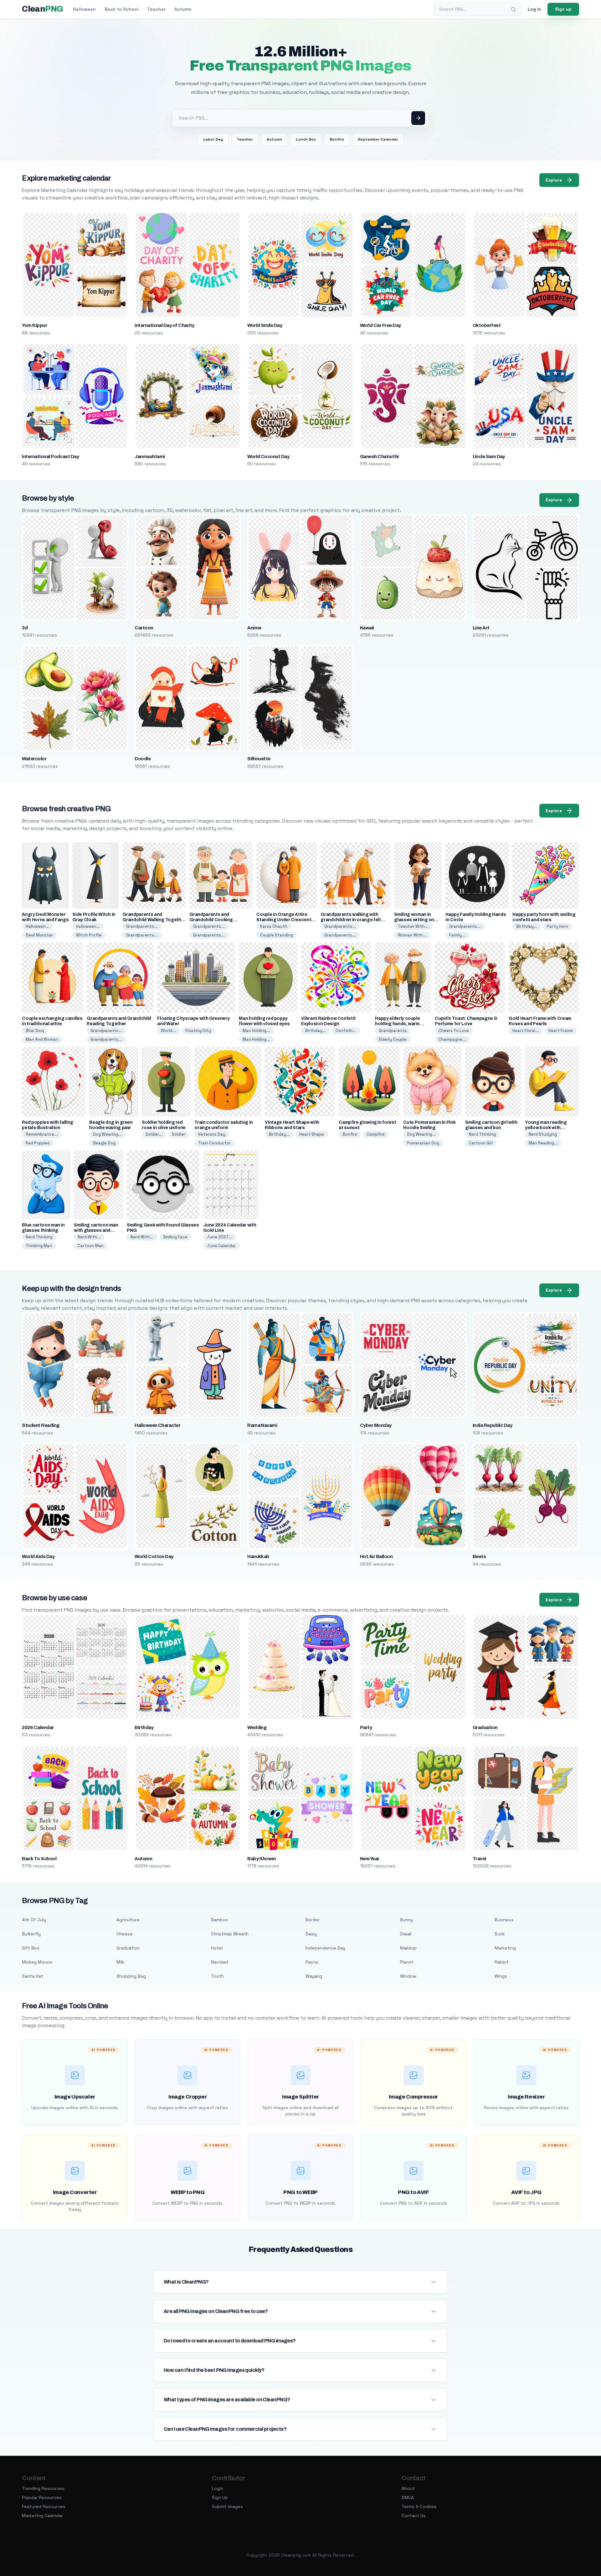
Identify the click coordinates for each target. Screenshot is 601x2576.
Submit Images (227, 2506)
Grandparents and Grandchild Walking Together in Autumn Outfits (154, 920)
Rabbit (502, 1962)
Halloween (84, 9)
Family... (457, 935)
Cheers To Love (454, 1031)
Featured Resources (44, 2506)
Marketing (505, 1948)
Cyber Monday (376, 1425)
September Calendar (378, 139)
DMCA (408, 2497)
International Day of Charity (164, 325)
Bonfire (337, 139)
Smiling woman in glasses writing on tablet (414, 920)
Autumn (183, 9)
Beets (479, 1556)
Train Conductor (214, 1143)
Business (504, 1920)
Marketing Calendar (42, 2516)
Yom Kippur (34, 325)
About (408, 2488)
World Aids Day (38, 1556)
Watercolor (34, 759)
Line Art (481, 628)
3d (25, 628)
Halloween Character (157, 1425)
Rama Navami (262, 1425)
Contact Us (414, 2516)
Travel (479, 1859)
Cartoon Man (91, 1246)
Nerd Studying (543, 1134)
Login (218, 2488)
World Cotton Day (154, 1556)
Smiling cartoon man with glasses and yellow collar (96, 1230)
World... (168, 1031)
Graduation (485, 1727)
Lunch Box (306, 139)
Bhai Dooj (35, 1031)
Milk (120, 1962)
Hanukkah (258, 1556)
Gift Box (31, 1948)
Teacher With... (413, 926)
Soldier (179, 1134)
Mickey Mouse (37, 1962)
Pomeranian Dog (423, 1143)
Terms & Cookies (419, 2506)
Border (313, 1920)
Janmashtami (150, 457)
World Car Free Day (380, 325)
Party (366, 1727)
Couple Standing (277, 935)
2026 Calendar (38, 1727)
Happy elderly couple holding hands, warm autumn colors (397, 1024)
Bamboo (220, 1920)
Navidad (219, 1962)
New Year (370, 1859)
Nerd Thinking (482, 1134)
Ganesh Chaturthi (379, 457)
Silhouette (259, 759)
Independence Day (325, 1948)
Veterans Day (212, 1134)
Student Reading (41, 1425)
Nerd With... (89, 1237)
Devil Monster (39, 935)
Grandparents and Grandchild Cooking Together (211, 920)
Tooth (217, 1976)
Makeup (408, 1948)
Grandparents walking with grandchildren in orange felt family (351, 920)
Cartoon (144, 628)
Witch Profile (89, 935)
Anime (254, 628)
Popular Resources (42, 2497)
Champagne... (452, 1039)
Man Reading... (543, 1143)
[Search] (513, 9)
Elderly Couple (393, 1039)
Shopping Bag (131, 1976)
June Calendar (221, 1246)
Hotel (217, 1948)
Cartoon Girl (481, 1143)
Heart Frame (561, 1031)
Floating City (198, 1031)
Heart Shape (312, 1134)
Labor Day (213, 139)
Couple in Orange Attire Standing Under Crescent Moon (284, 920)
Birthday (144, 1727)
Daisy (311, 1934)
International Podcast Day (50, 457)
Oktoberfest (487, 325)
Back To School (39, 1859)
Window (408, 1976)
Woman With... (412, 935)
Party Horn (557, 926)
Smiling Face (175, 1237)
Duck (500, 1934)
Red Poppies (38, 1143)
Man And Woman (42, 1039)
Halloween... (38, 926)
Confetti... (346, 1031)
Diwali (406, 1934)
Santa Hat (33, 1976)
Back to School (121, 9)
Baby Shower (262, 1859)
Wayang (314, 1976)
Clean (42, 9)
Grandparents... (142, 926)
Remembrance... (42, 1134)
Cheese (125, 1934)
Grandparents (393, 1031)
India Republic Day (493, 1425)
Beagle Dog (104, 1143)
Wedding (257, 1727)
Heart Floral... (526, 1031)
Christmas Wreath (230, 1934)
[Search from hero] (418, 118)
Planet (407, 1962)
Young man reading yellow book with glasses (546, 1128)
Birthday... (527, 926)
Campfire (376, 1134)
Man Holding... (256, 1031)
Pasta (312, 1962)
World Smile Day (265, 325)
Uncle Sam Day (489, 457)
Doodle (143, 759)
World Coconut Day (268, 457)
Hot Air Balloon (376, 1556)
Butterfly (31, 1934)
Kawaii (367, 628)
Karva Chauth (274, 926)
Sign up (563, 9)
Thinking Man (39, 1246)
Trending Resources (43, 2488)
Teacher (156, 9)
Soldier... (154, 1134)
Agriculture (128, 1920)
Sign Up (220, 2497)
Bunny (406, 1920)
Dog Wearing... (107, 1134)
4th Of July (34, 1920)
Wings (501, 1976)
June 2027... (219, 1237)
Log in (534, 9)
